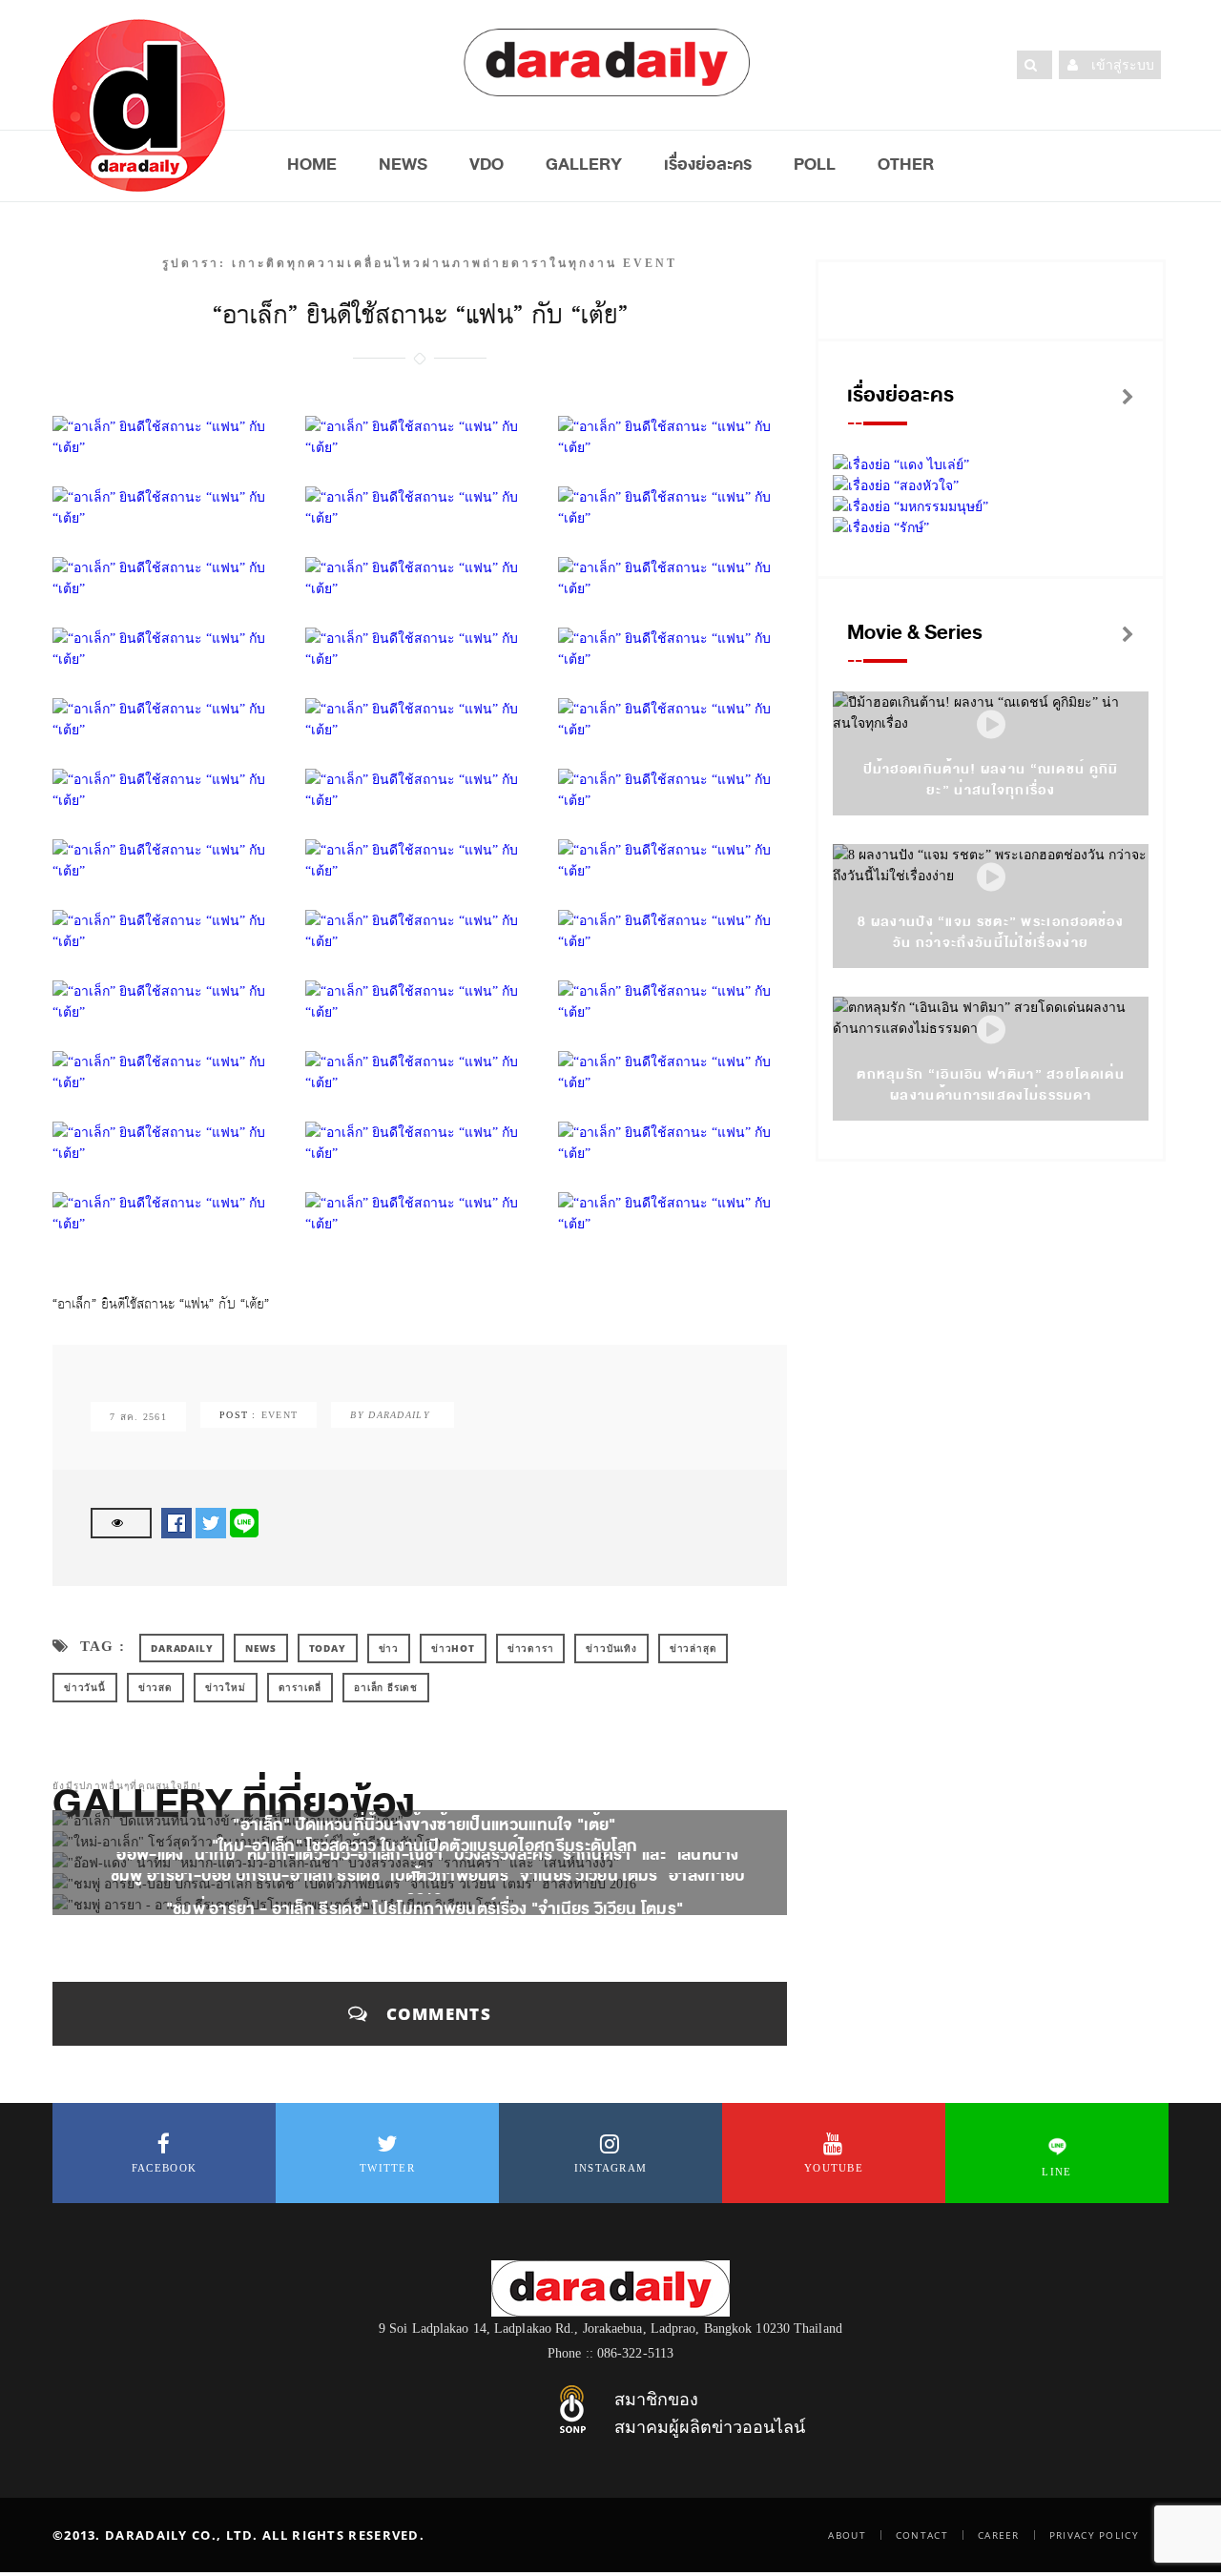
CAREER (999, 2535)
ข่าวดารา (531, 1648)
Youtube (834, 2168)
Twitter (387, 2168)
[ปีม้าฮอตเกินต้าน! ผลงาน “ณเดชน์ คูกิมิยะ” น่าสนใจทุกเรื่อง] (991, 725)
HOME (312, 164)
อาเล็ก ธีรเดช (386, 1687)
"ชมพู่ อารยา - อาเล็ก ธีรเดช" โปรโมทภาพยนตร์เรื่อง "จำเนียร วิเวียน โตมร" (425, 1908)
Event (280, 1415)
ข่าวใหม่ (226, 1687)
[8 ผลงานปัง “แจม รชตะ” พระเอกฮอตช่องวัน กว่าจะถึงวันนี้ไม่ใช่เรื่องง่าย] (991, 878)
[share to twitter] (211, 1522)
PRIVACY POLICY (1094, 2535)
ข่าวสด (155, 1687)
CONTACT (922, 2535)
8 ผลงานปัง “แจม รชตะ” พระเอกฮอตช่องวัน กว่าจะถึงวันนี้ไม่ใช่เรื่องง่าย (991, 932)
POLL (815, 164)
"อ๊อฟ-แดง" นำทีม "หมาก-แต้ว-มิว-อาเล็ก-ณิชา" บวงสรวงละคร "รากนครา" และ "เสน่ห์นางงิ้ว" (424, 1866)
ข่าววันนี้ (85, 1687)
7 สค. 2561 (138, 1417)
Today (328, 1648)
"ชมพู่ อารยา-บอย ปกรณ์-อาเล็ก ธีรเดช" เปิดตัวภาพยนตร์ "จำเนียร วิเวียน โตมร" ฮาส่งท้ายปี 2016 (425, 1887)
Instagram (611, 2168)
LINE (1056, 2172)
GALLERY (584, 164)
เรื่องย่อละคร (708, 164)
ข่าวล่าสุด (693, 1648)
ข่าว (389, 1648)
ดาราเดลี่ (300, 1687)
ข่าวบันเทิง (611, 1648)
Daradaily (182, 1648)
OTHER (906, 164)
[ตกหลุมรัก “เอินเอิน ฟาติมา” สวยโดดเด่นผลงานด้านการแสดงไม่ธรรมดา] (991, 1030)
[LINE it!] (244, 1522)
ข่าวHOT (453, 1648)
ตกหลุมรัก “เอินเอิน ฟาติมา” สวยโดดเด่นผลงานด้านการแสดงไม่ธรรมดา (991, 1085)
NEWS (403, 164)
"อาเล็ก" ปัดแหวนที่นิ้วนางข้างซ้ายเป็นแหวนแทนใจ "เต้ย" (424, 1824)
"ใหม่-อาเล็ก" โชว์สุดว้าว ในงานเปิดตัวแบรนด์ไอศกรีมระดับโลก (425, 1845)
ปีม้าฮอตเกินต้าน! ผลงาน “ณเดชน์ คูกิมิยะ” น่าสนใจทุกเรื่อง (991, 780)
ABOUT (847, 2535)
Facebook (164, 2168)
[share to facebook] (176, 1522)
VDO (486, 164)
